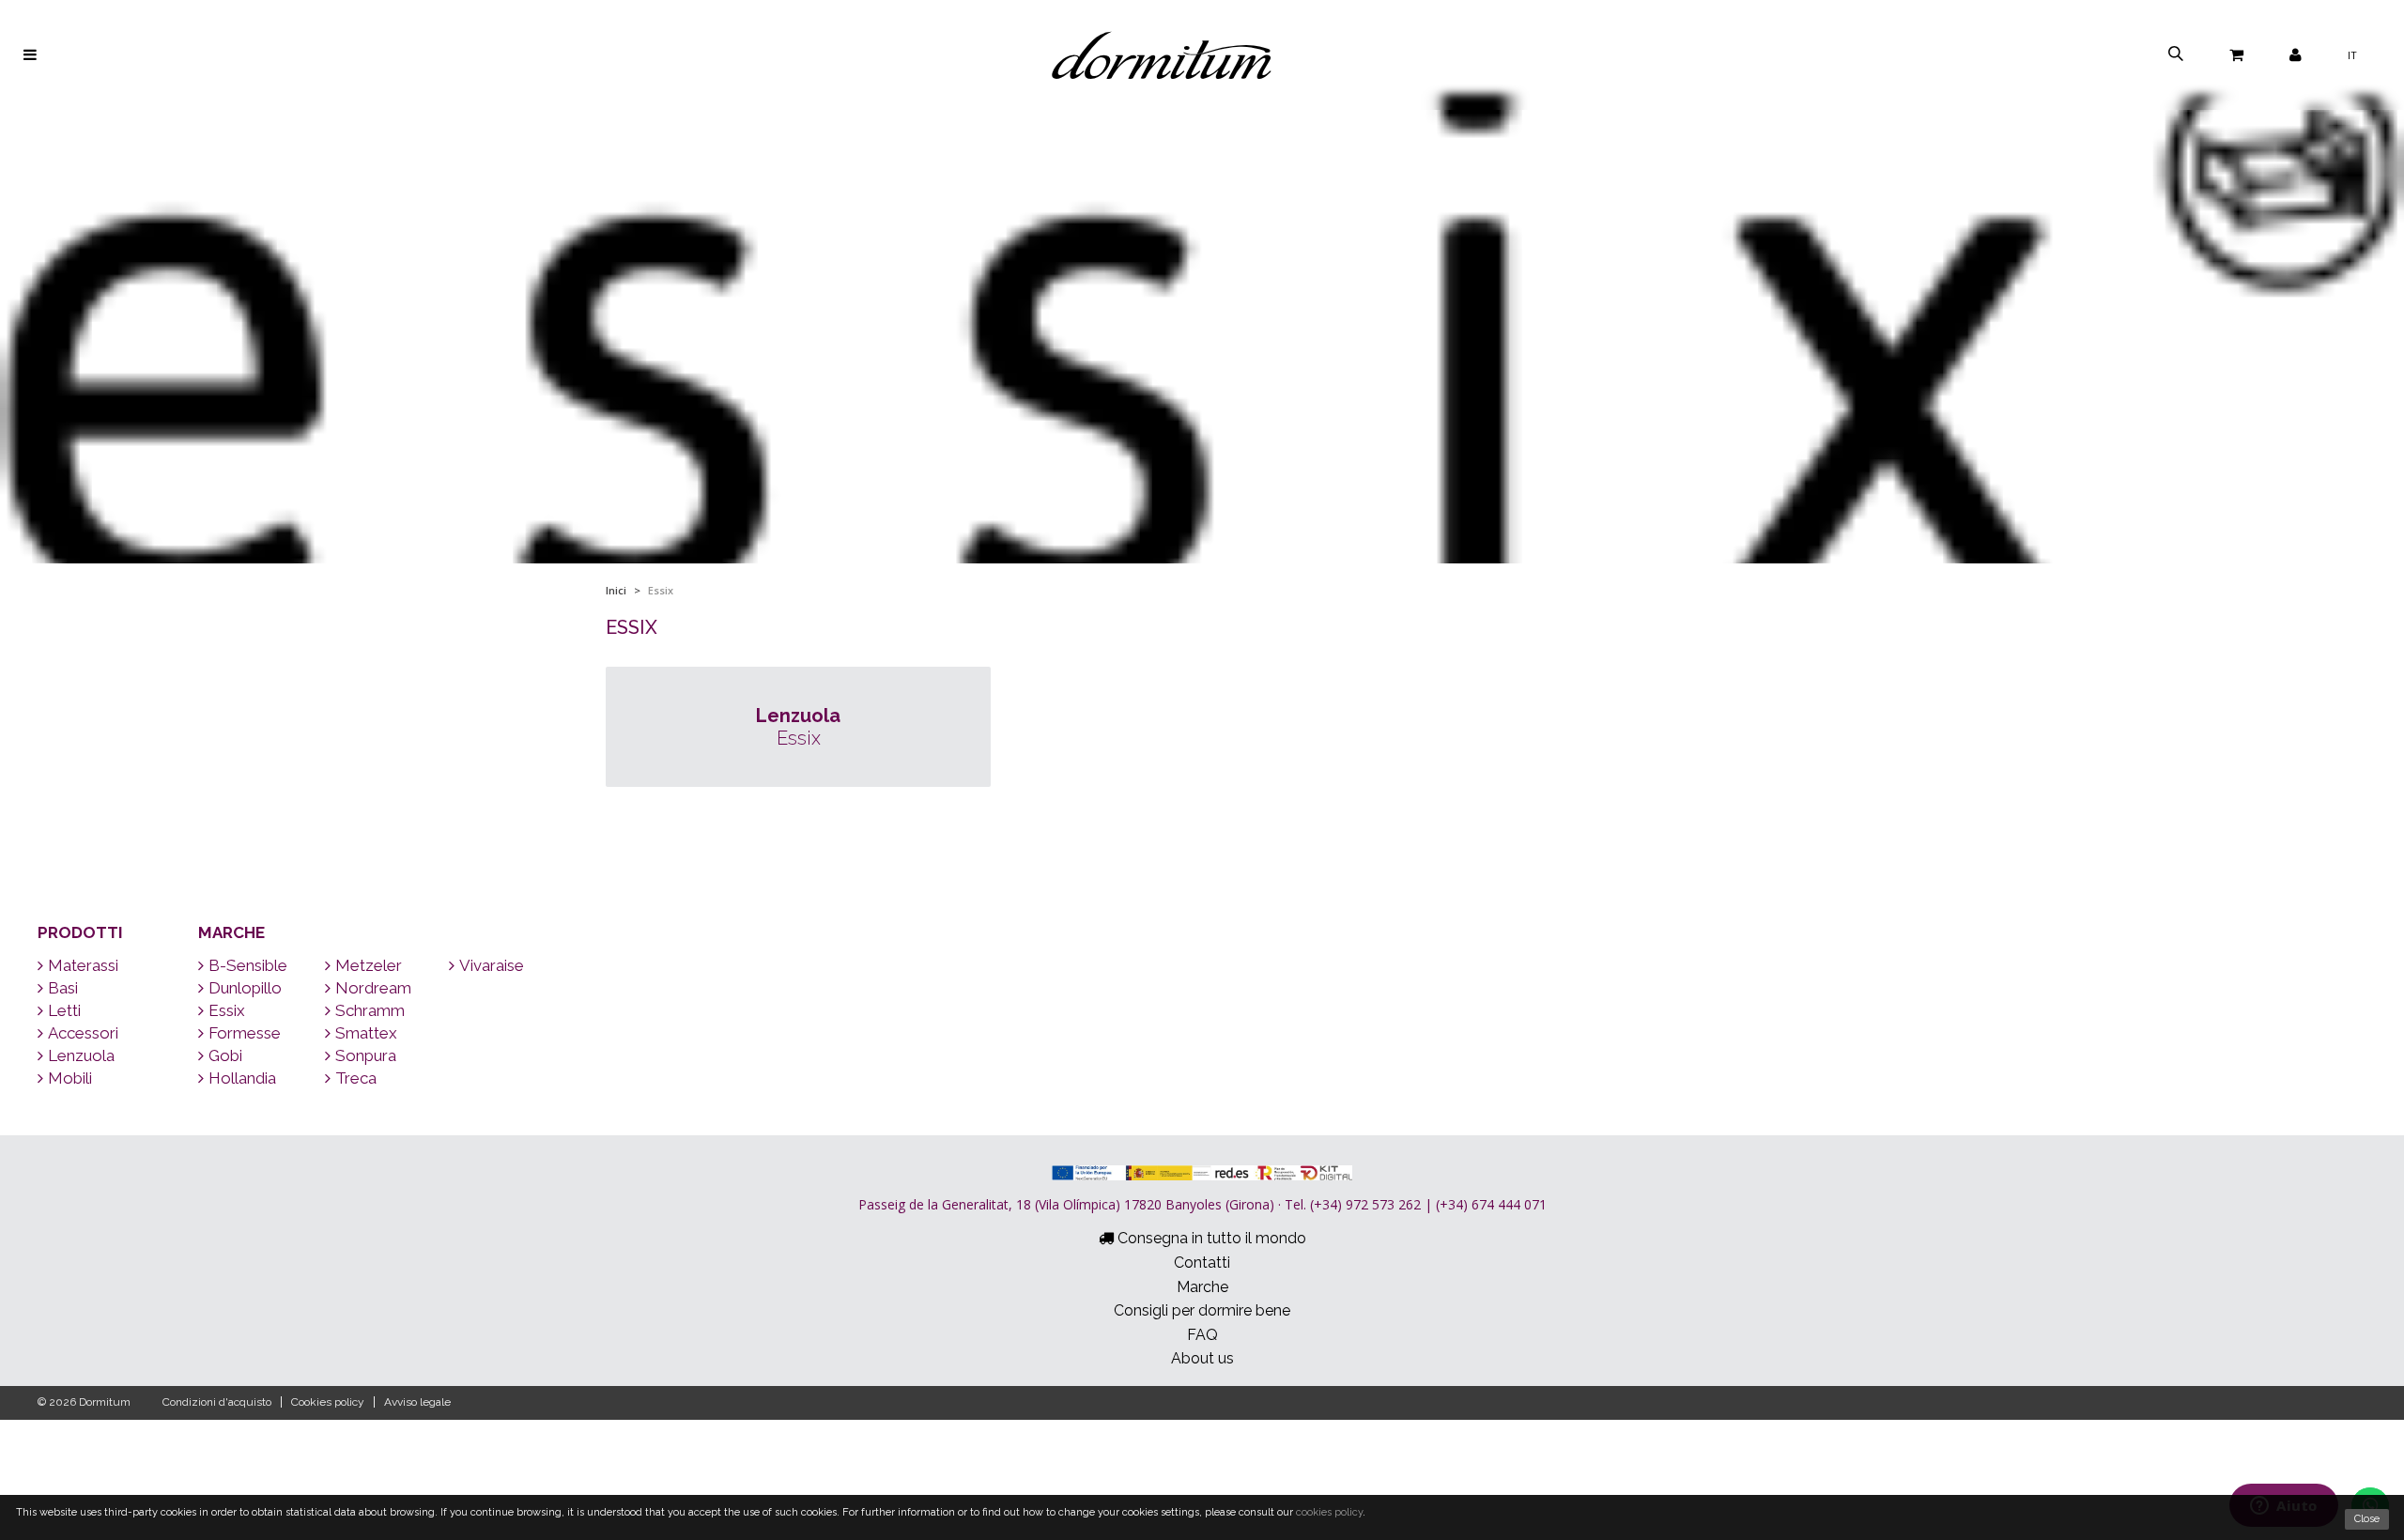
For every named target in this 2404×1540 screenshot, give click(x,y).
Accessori (83, 1033)
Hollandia (242, 1078)
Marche (231, 932)
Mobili (70, 1078)
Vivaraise (492, 965)
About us (1202, 1358)
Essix (227, 1010)
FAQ (1202, 1335)
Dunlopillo (245, 988)
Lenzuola (81, 1055)
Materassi (83, 965)
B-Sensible (248, 965)
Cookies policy (328, 1402)
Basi (63, 988)
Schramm (370, 1010)
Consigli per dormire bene (1202, 1310)
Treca (356, 1078)
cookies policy (1329, 1512)
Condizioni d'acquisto (217, 1402)
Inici (616, 590)
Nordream (373, 988)
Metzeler (369, 965)
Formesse (245, 1033)
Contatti (1202, 1263)
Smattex (366, 1033)
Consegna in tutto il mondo (1210, 1238)
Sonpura (366, 1055)
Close (2367, 1519)
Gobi (225, 1055)
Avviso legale (417, 1402)
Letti (64, 1010)
